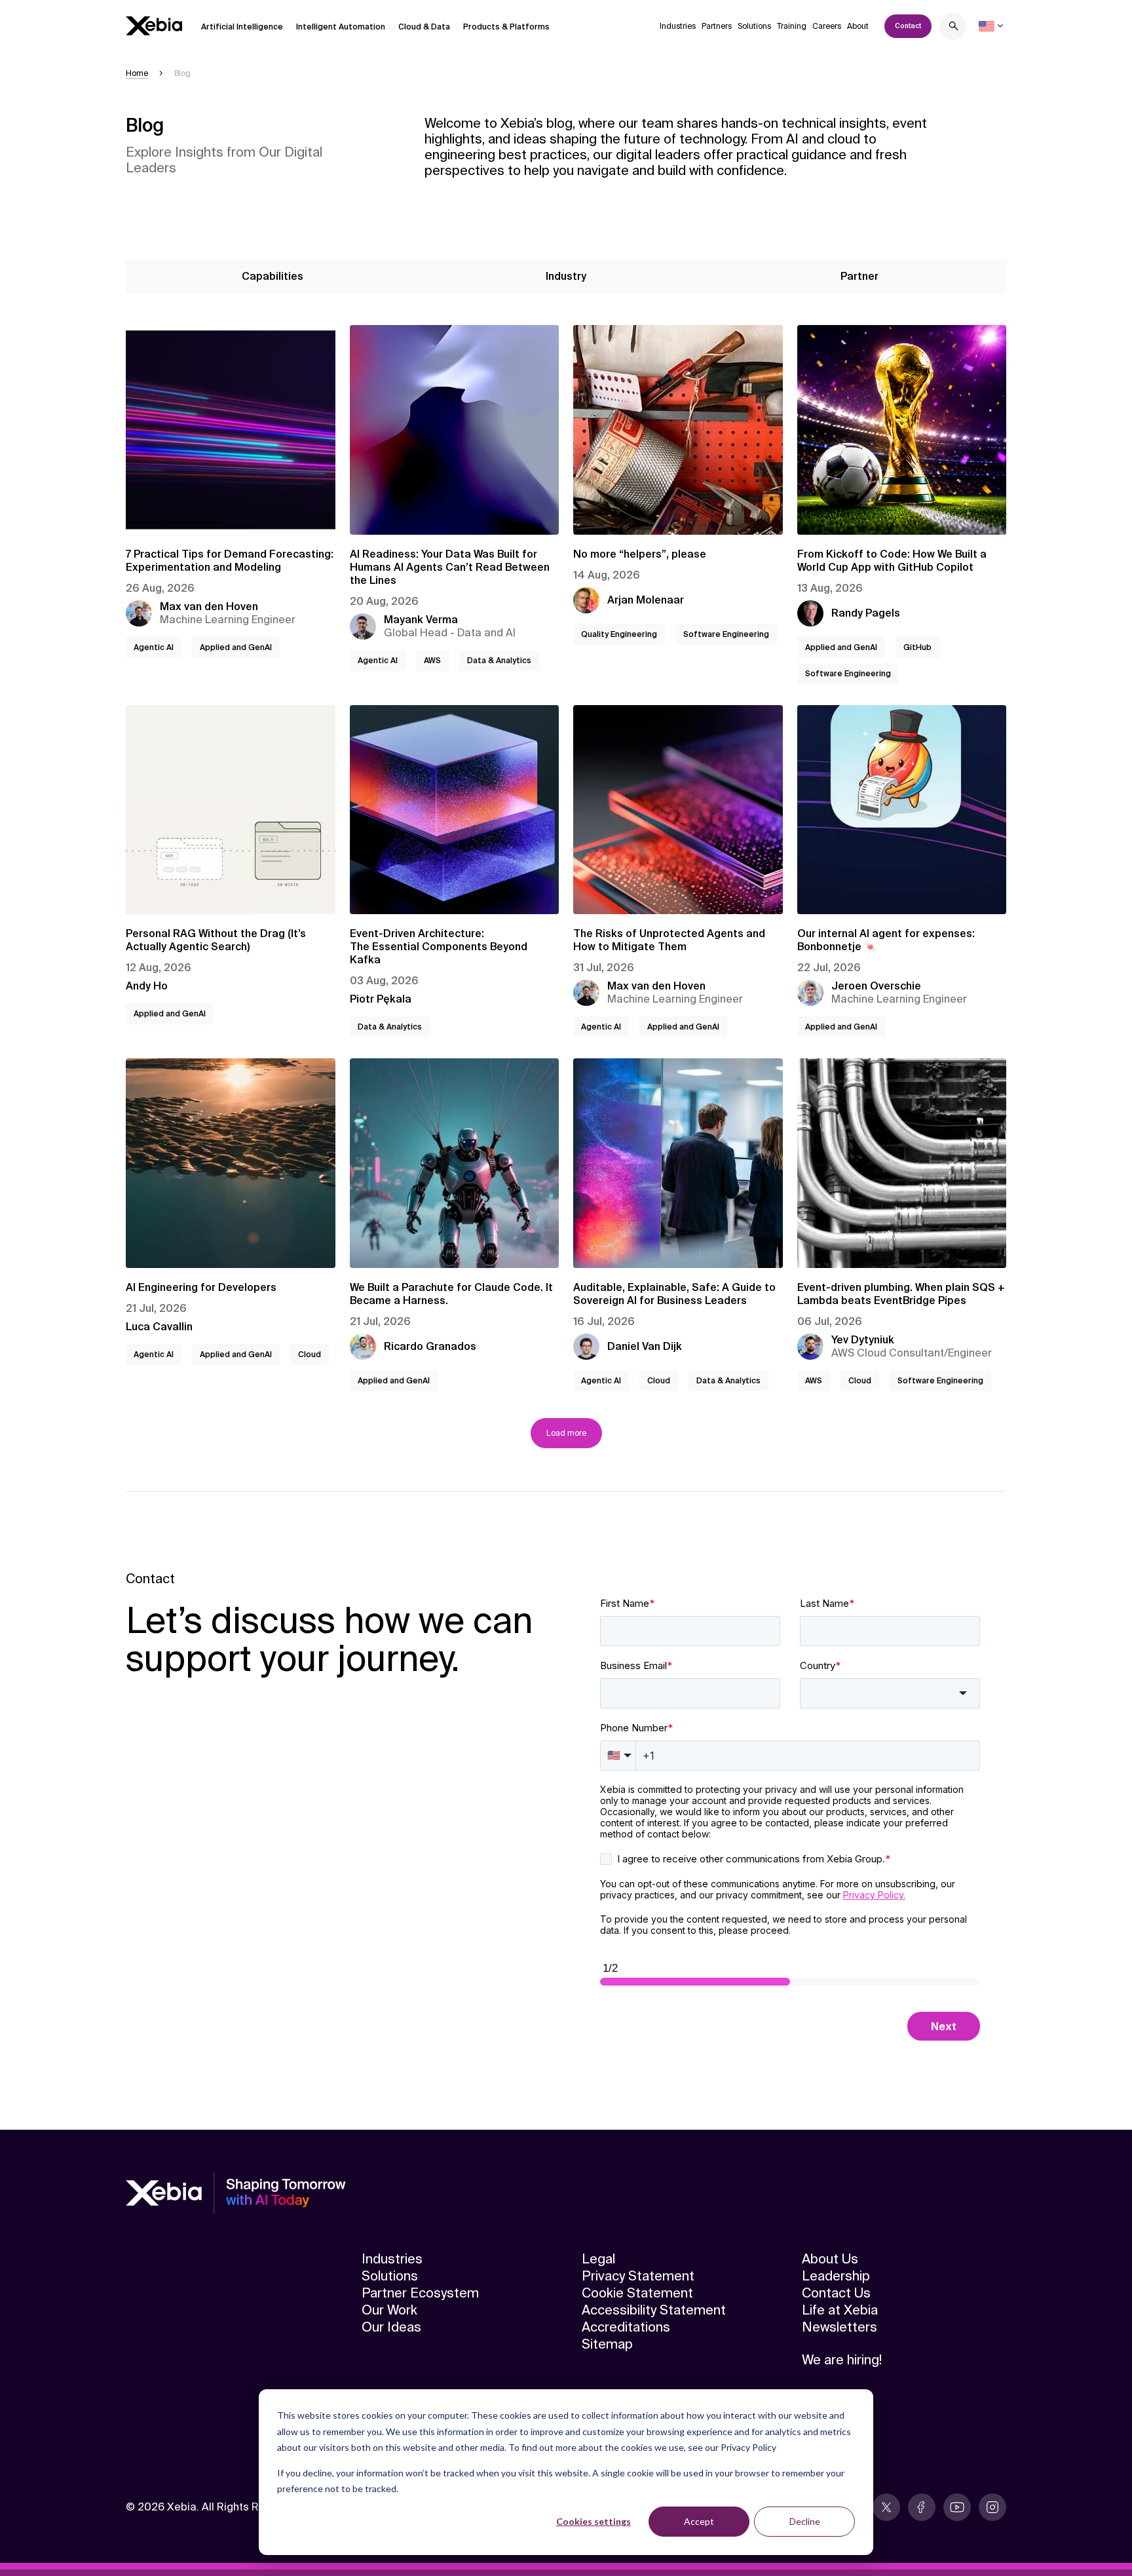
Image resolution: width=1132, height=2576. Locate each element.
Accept (699, 2521)
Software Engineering (726, 634)
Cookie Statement (637, 2293)
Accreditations (626, 2327)
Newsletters (840, 2327)
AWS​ (432, 661)
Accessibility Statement (654, 2310)
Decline (805, 2521)
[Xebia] (154, 26)
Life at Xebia (840, 2310)
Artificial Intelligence (242, 27)
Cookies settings (594, 2521)
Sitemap (607, 2344)
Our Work (389, 2310)
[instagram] (992, 2507)
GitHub (917, 647)
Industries (678, 26)
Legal (598, 2259)
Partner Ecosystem (420, 2293)
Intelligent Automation (341, 27)
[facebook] (922, 2507)
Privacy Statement (638, 2276)
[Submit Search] (954, 28)
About (858, 26)
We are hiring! (842, 2360)
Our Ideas (391, 2327)
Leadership (836, 2276)
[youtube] (957, 2507)
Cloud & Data (424, 27)
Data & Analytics (499, 661)
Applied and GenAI (236, 647)
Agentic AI (154, 647)
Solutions (754, 26)
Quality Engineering (619, 634)
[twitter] (886, 2507)
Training (792, 26)
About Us (830, 2259)
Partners (717, 26)
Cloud (310, 1355)
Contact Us (836, 2293)
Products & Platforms (506, 27)
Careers (827, 26)
